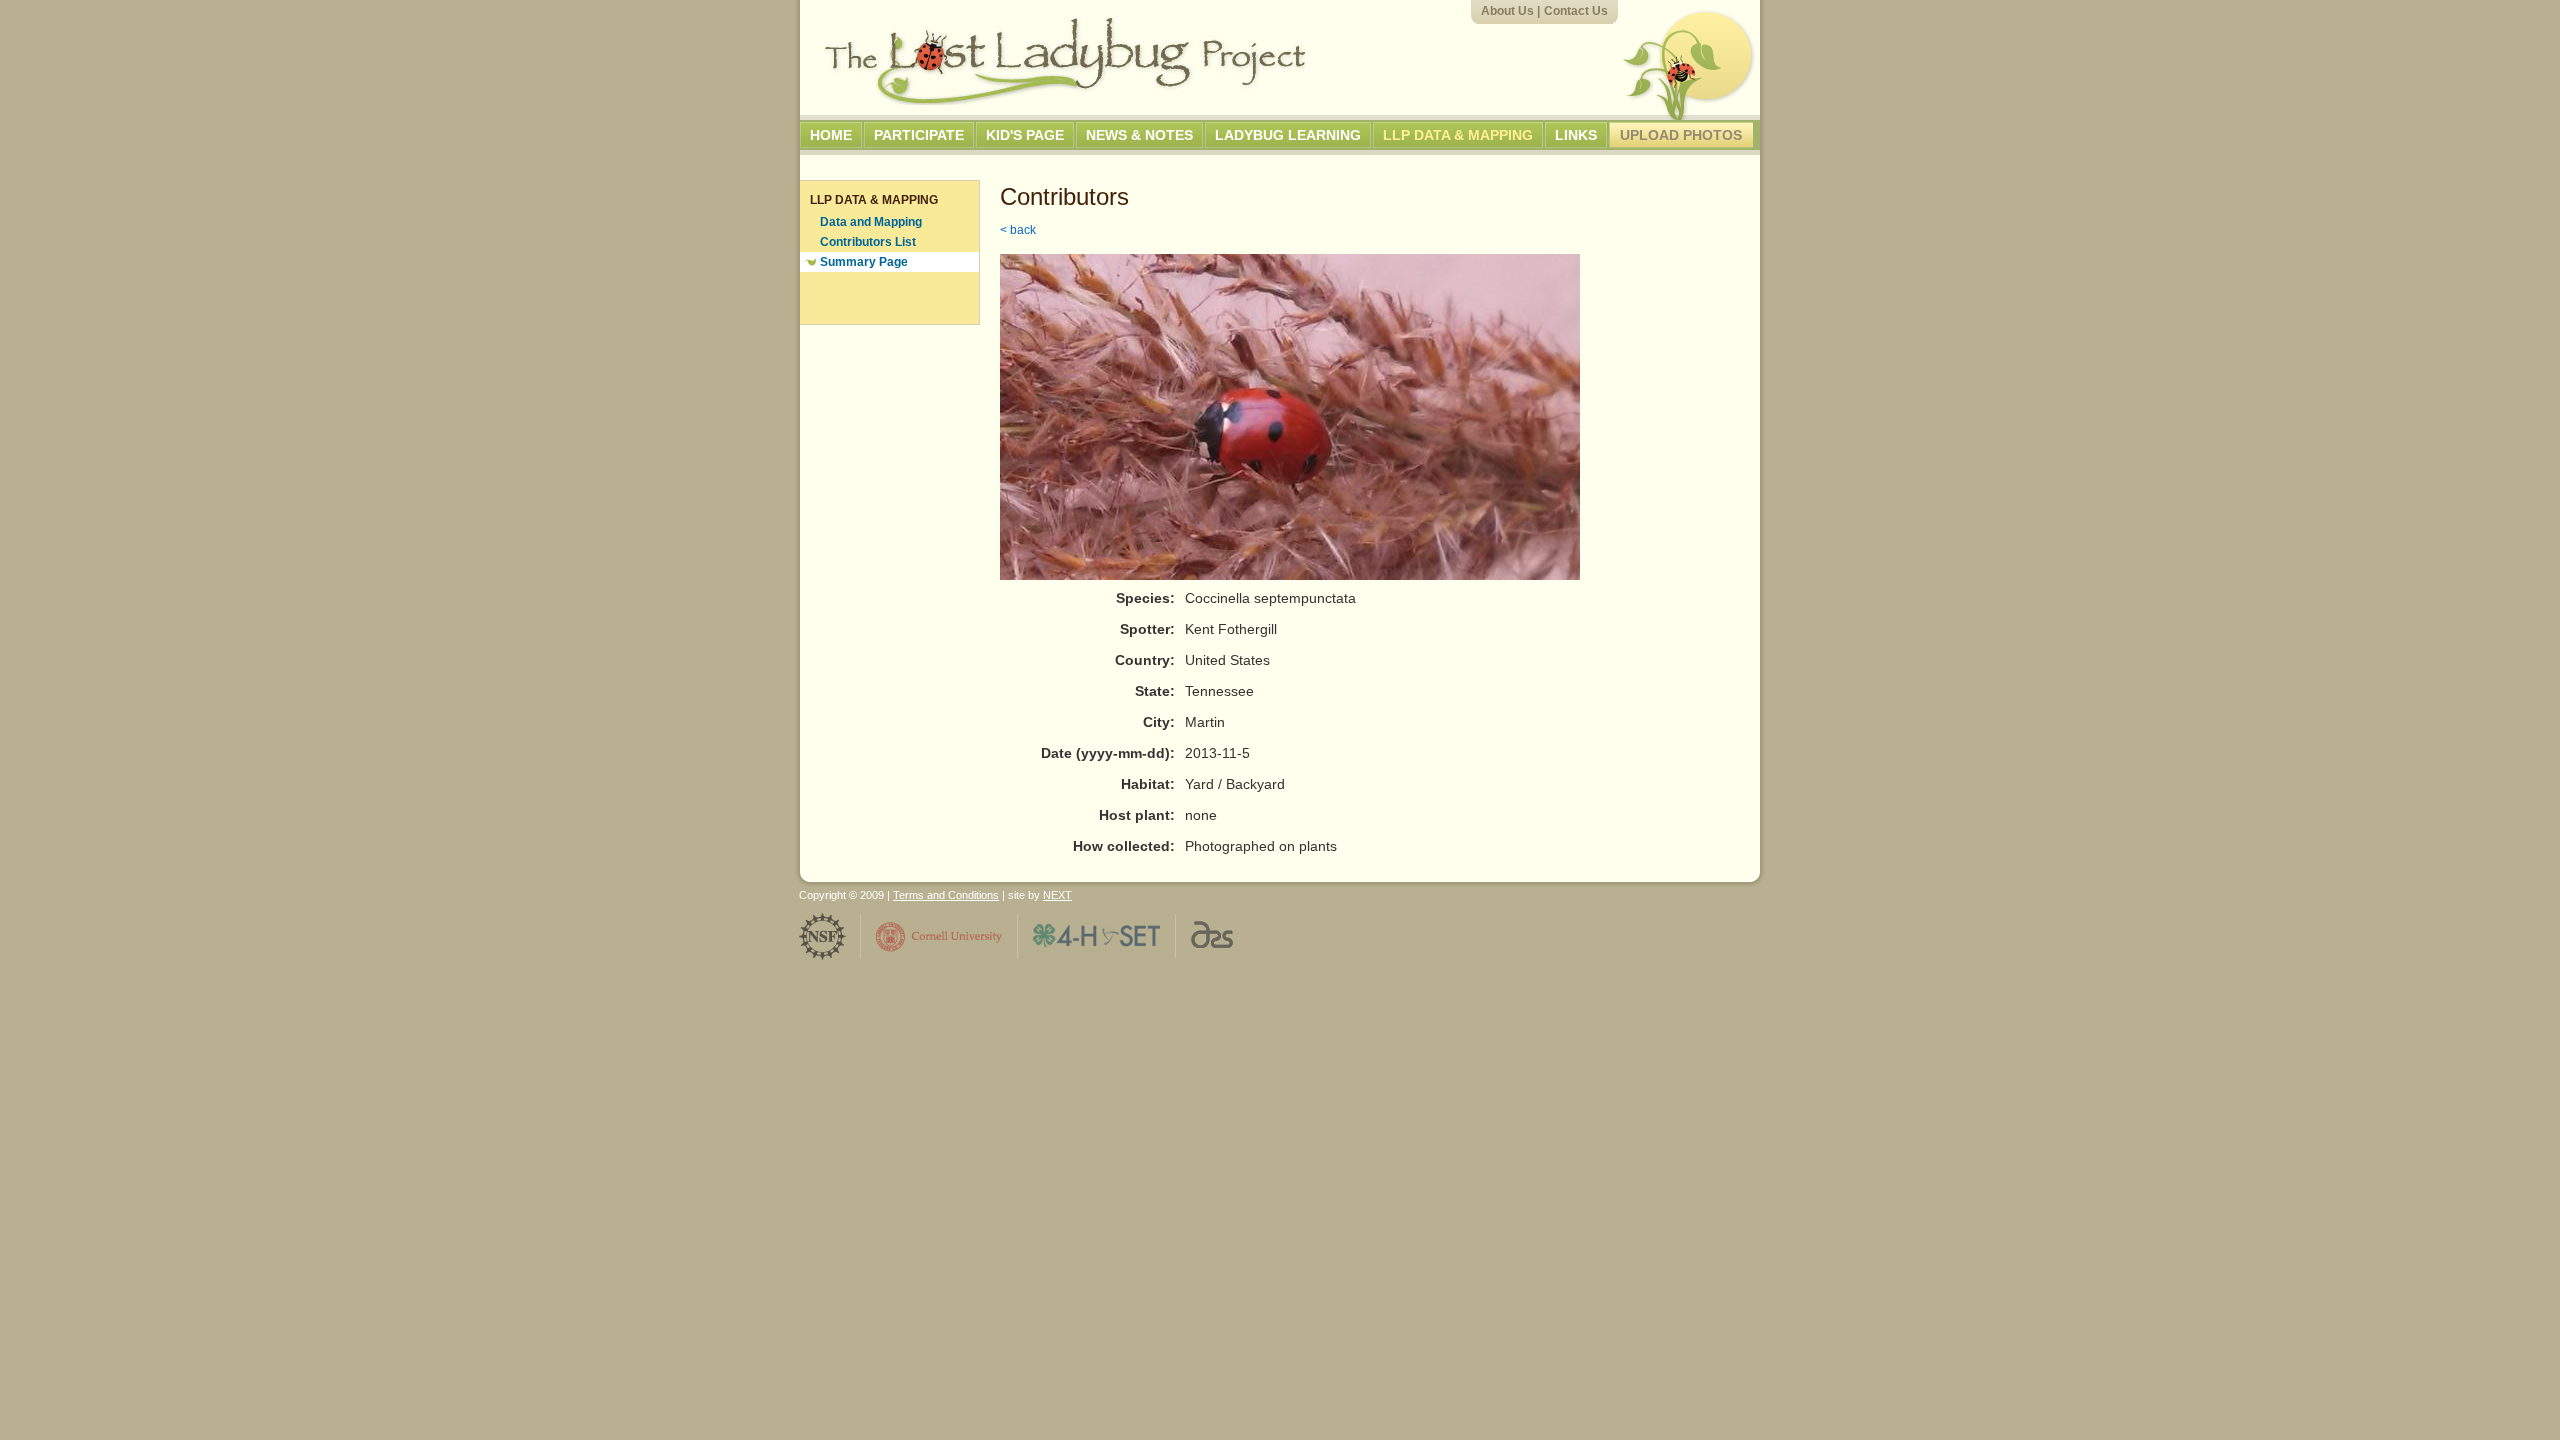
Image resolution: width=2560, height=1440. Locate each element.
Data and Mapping (871, 222)
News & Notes (1139, 135)
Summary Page (864, 262)
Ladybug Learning (1288, 135)
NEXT (1057, 895)
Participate (919, 135)
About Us (1507, 11)
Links (1576, 135)
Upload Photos (1681, 135)
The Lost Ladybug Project (1065, 61)
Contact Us (1576, 11)
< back (1018, 230)
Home (831, 135)
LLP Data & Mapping (1458, 135)
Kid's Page (1025, 135)
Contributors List (868, 242)
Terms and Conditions (946, 895)
